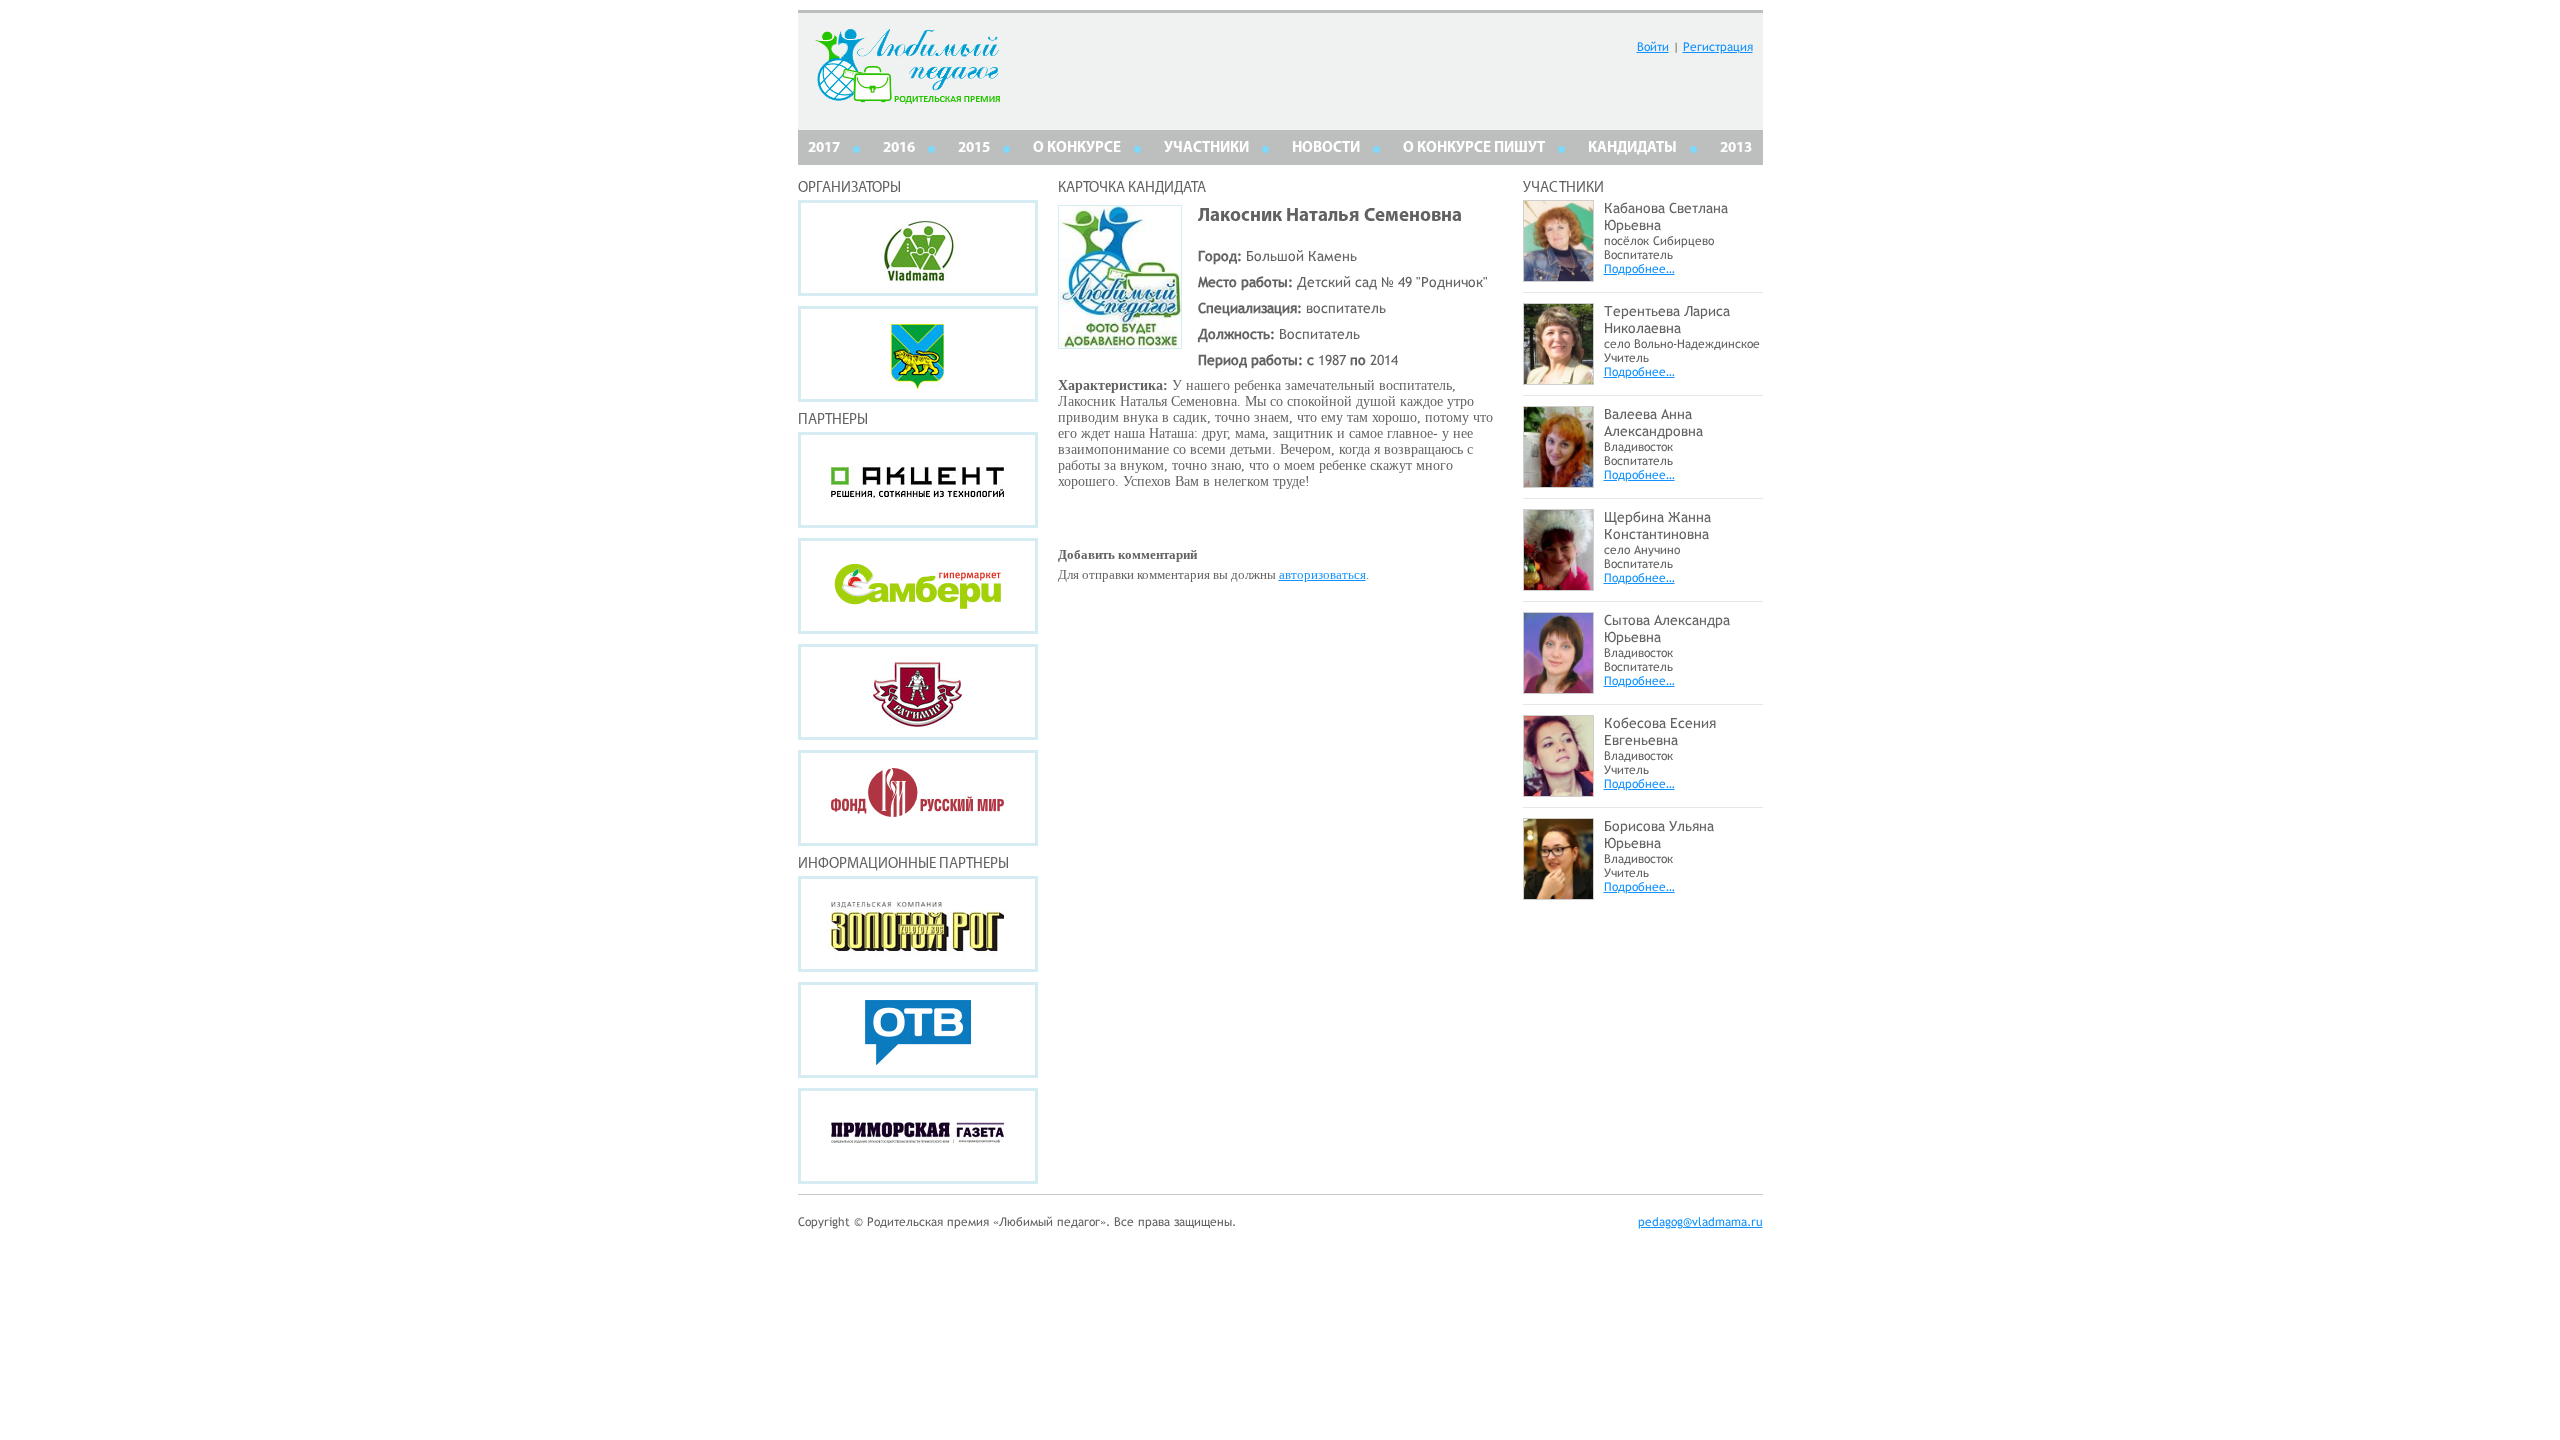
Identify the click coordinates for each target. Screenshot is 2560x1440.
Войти (1653, 47)
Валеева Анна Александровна (1653, 422)
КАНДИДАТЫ (1632, 148)
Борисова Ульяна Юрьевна (1659, 834)
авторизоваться (1322, 574)
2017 (824, 148)
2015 (974, 148)
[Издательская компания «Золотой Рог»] (918, 924)
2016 (899, 148)
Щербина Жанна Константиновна (1657, 525)
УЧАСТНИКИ (1206, 148)
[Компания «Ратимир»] (918, 692)
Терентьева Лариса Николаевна (1667, 319)
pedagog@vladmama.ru (1700, 1222)
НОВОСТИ (1326, 148)
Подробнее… (1639, 269)
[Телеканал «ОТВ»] (918, 1030)
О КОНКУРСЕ (1077, 148)
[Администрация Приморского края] (918, 354)
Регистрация (1718, 47)
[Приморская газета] (918, 1136)
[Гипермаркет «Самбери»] (918, 586)
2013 (1736, 148)
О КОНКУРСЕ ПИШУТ (1474, 148)
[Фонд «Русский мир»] (918, 798)
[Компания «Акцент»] (918, 480)
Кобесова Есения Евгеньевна (1660, 731)
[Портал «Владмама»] (918, 248)
